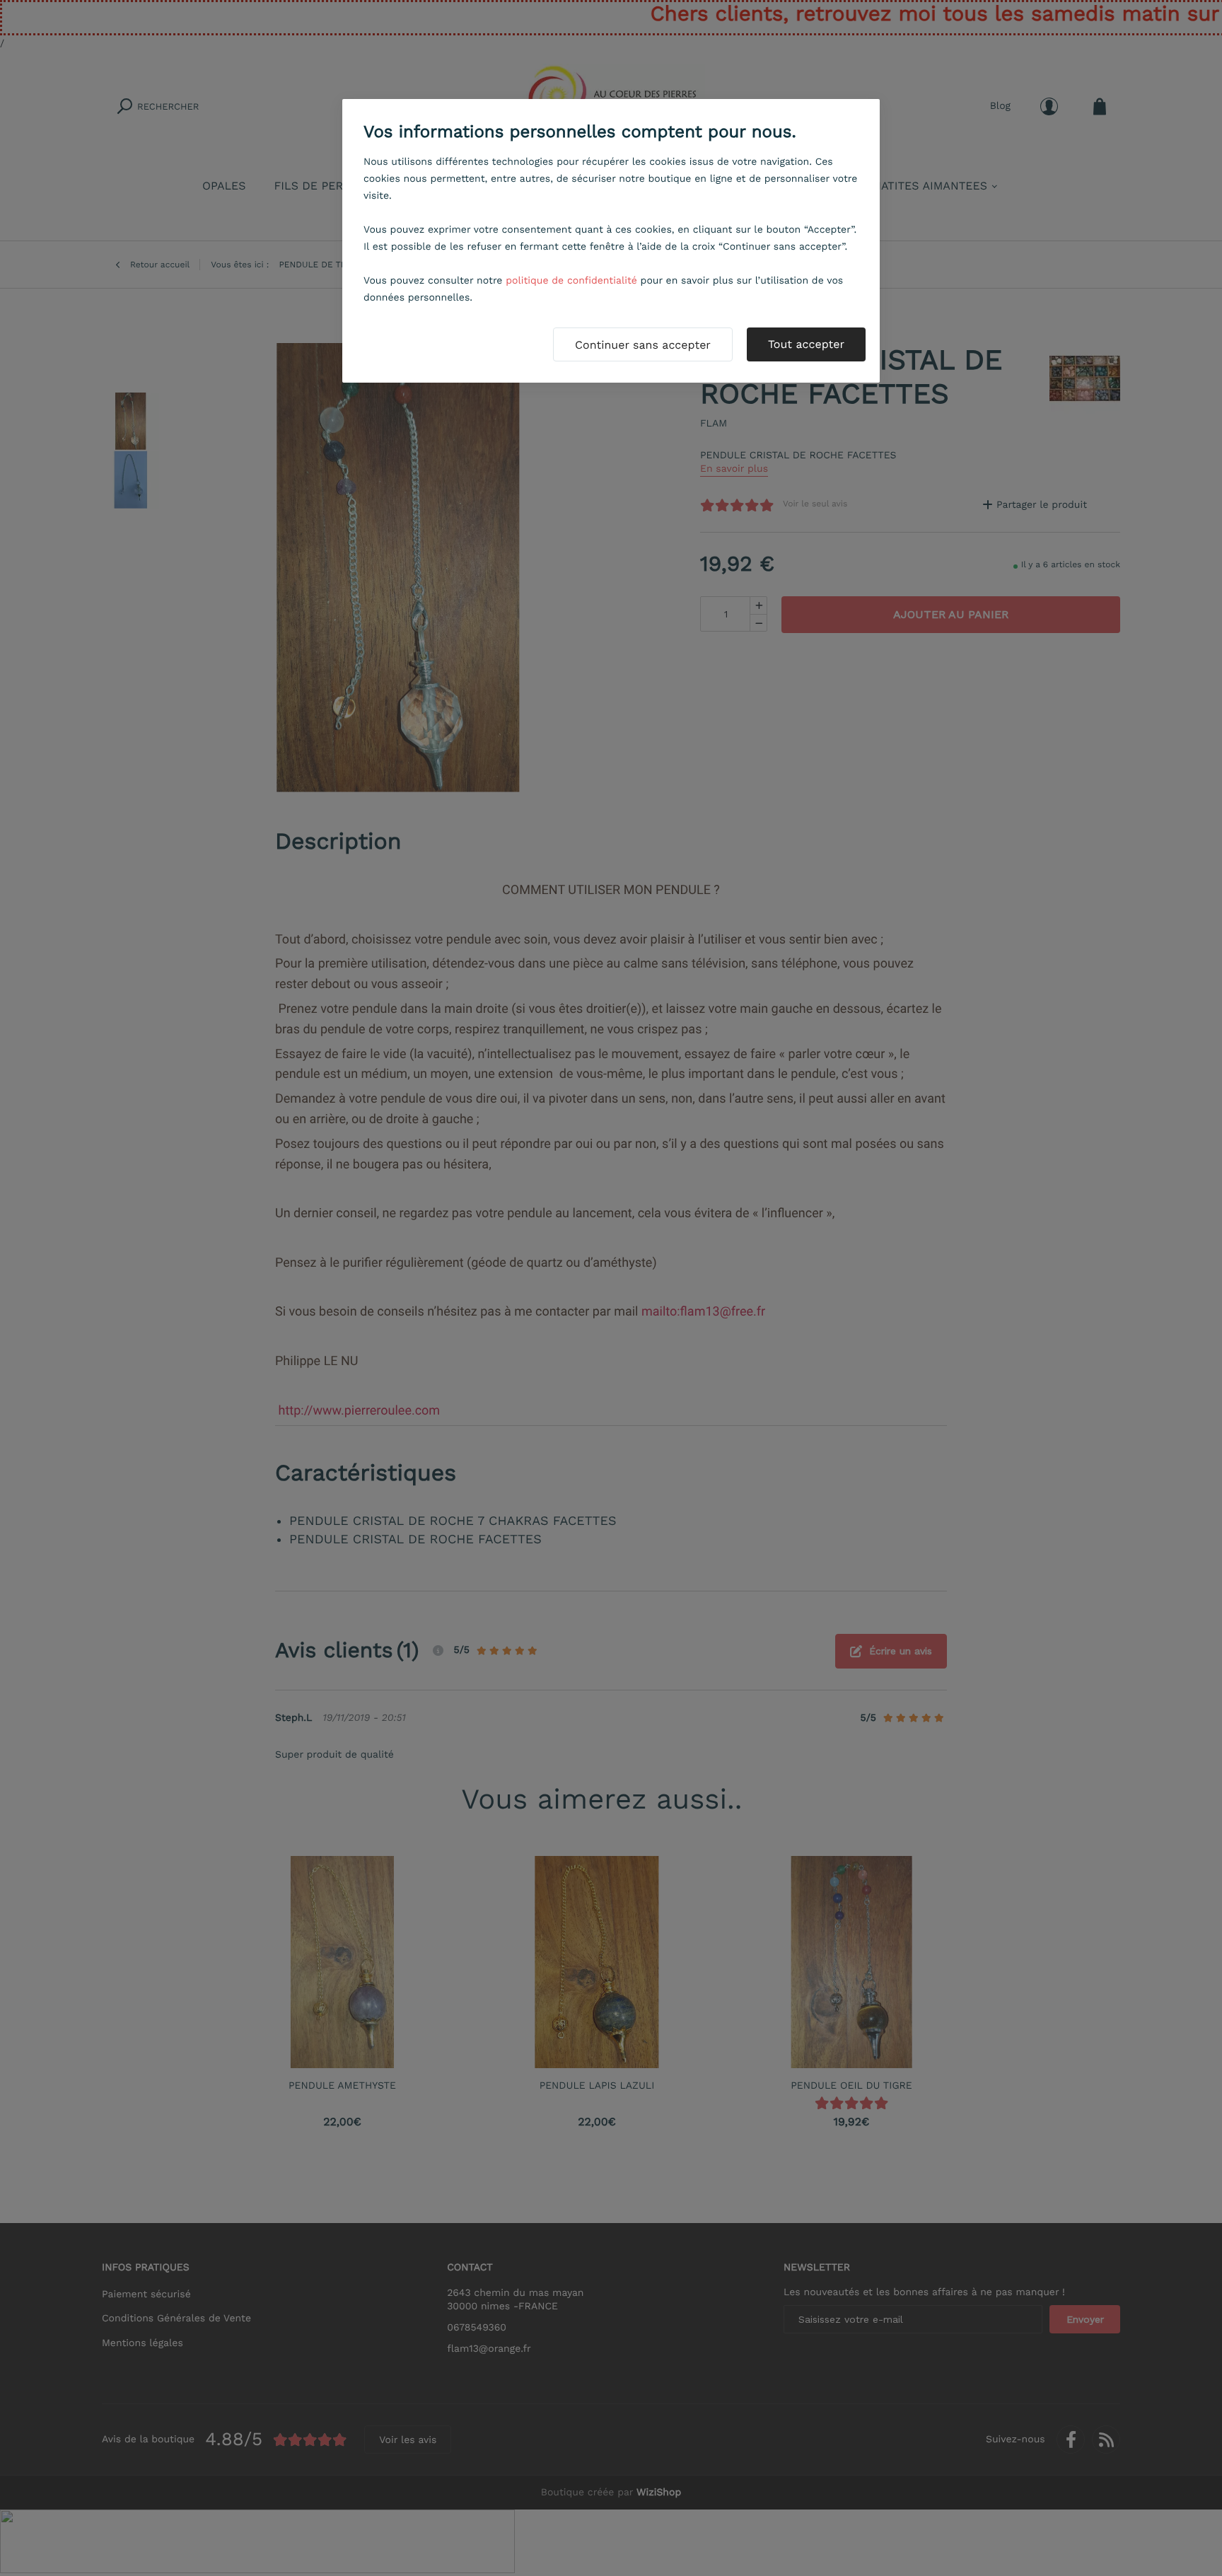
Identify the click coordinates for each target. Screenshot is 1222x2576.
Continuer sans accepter (643, 345)
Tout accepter (806, 344)
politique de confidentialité (571, 281)
